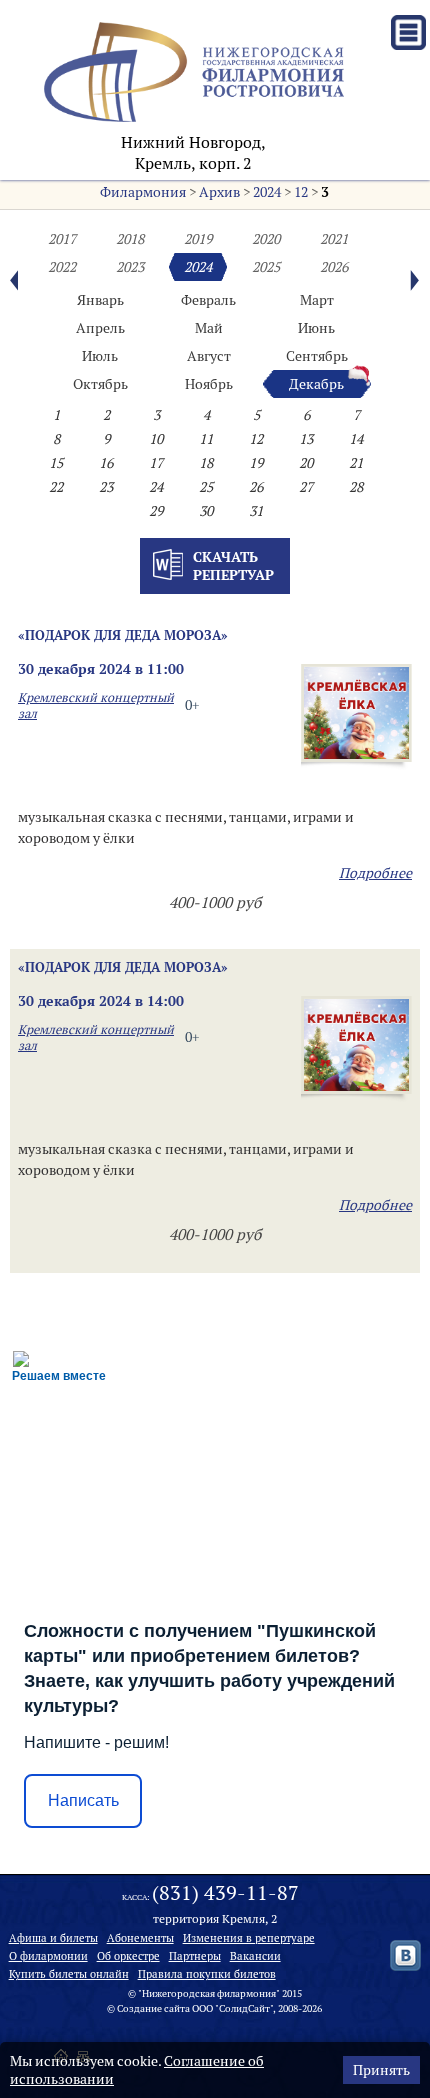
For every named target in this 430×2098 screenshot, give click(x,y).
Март (317, 300)
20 (306, 463)
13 (306, 439)
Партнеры (195, 1956)
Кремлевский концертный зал (96, 705)
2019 (198, 239)
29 (156, 511)
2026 (334, 267)
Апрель (100, 328)
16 (106, 463)
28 (356, 487)
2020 (266, 239)
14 (356, 439)
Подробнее (375, 873)
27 (306, 487)
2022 (62, 267)
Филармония (143, 192)
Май (209, 328)
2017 (62, 239)
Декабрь (316, 384)
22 (56, 487)
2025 (266, 267)
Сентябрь (317, 356)
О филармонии (48, 1956)
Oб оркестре (128, 1956)
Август (209, 356)
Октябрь (100, 384)
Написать (83, 1800)
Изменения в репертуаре (249, 1938)
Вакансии (255, 1956)
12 (301, 192)
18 (206, 463)
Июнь (316, 328)
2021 (334, 239)
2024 (267, 192)
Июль (100, 356)
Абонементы (140, 1938)
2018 (130, 239)
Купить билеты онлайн (69, 1974)
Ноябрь (209, 384)
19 (256, 463)
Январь (100, 300)
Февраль (208, 300)
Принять (381, 2070)
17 (156, 463)
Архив (219, 192)
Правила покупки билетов (207, 1974)
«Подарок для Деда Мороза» (123, 635)
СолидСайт (244, 2008)
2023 (130, 267)
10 (156, 439)
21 (356, 463)
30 (206, 511)
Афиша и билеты (53, 1938)
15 (56, 463)
